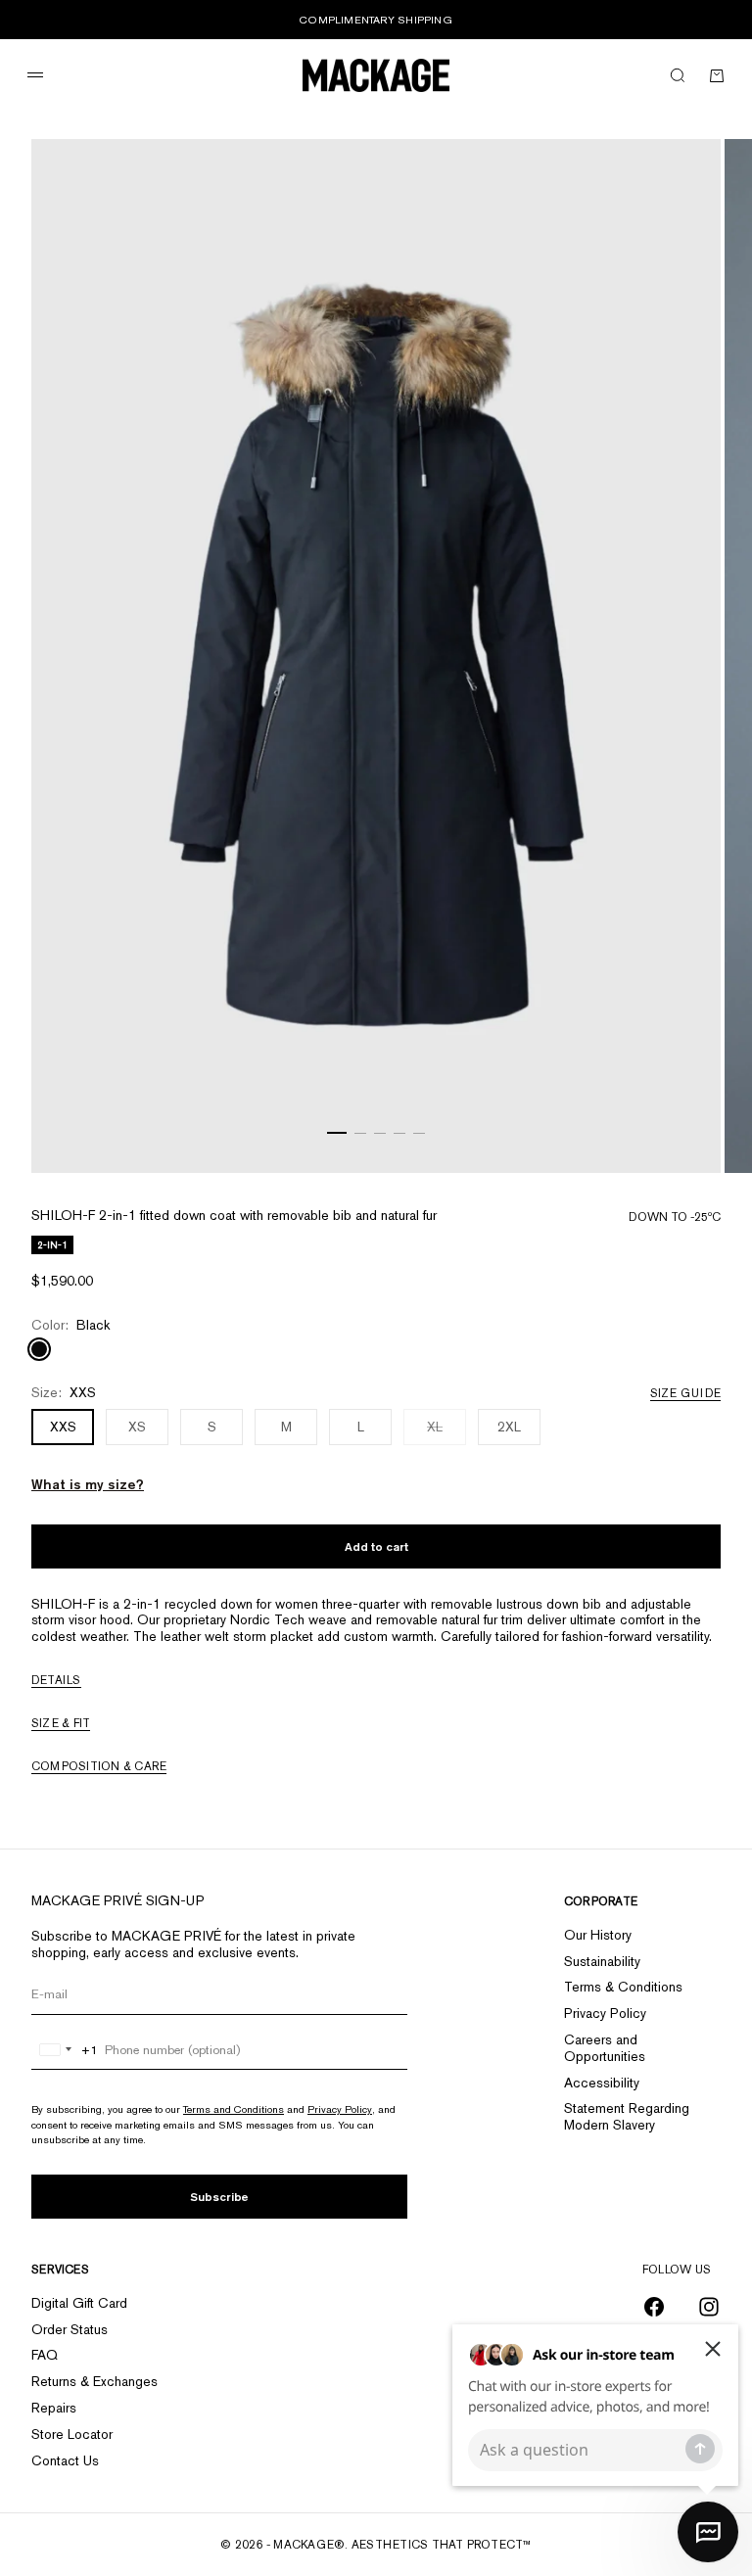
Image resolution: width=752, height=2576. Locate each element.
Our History (598, 1935)
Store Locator (72, 2434)
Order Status (70, 2329)
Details (56, 1680)
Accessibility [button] (602, 2083)
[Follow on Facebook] (654, 2307)
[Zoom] (681, 1134)
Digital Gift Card (79, 2303)
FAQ (45, 2355)
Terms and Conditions (234, 2109)
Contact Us (65, 2460)
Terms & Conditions (623, 1987)
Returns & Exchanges (94, 2381)
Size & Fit (61, 1723)
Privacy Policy (340, 2109)
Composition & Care (99, 1766)
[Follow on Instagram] (709, 2307)
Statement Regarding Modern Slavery (627, 2116)
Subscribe (219, 2197)
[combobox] (65, 2050)
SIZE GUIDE (685, 1393)
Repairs (54, 2408)
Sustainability (602, 1961)
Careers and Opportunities (605, 2048)
